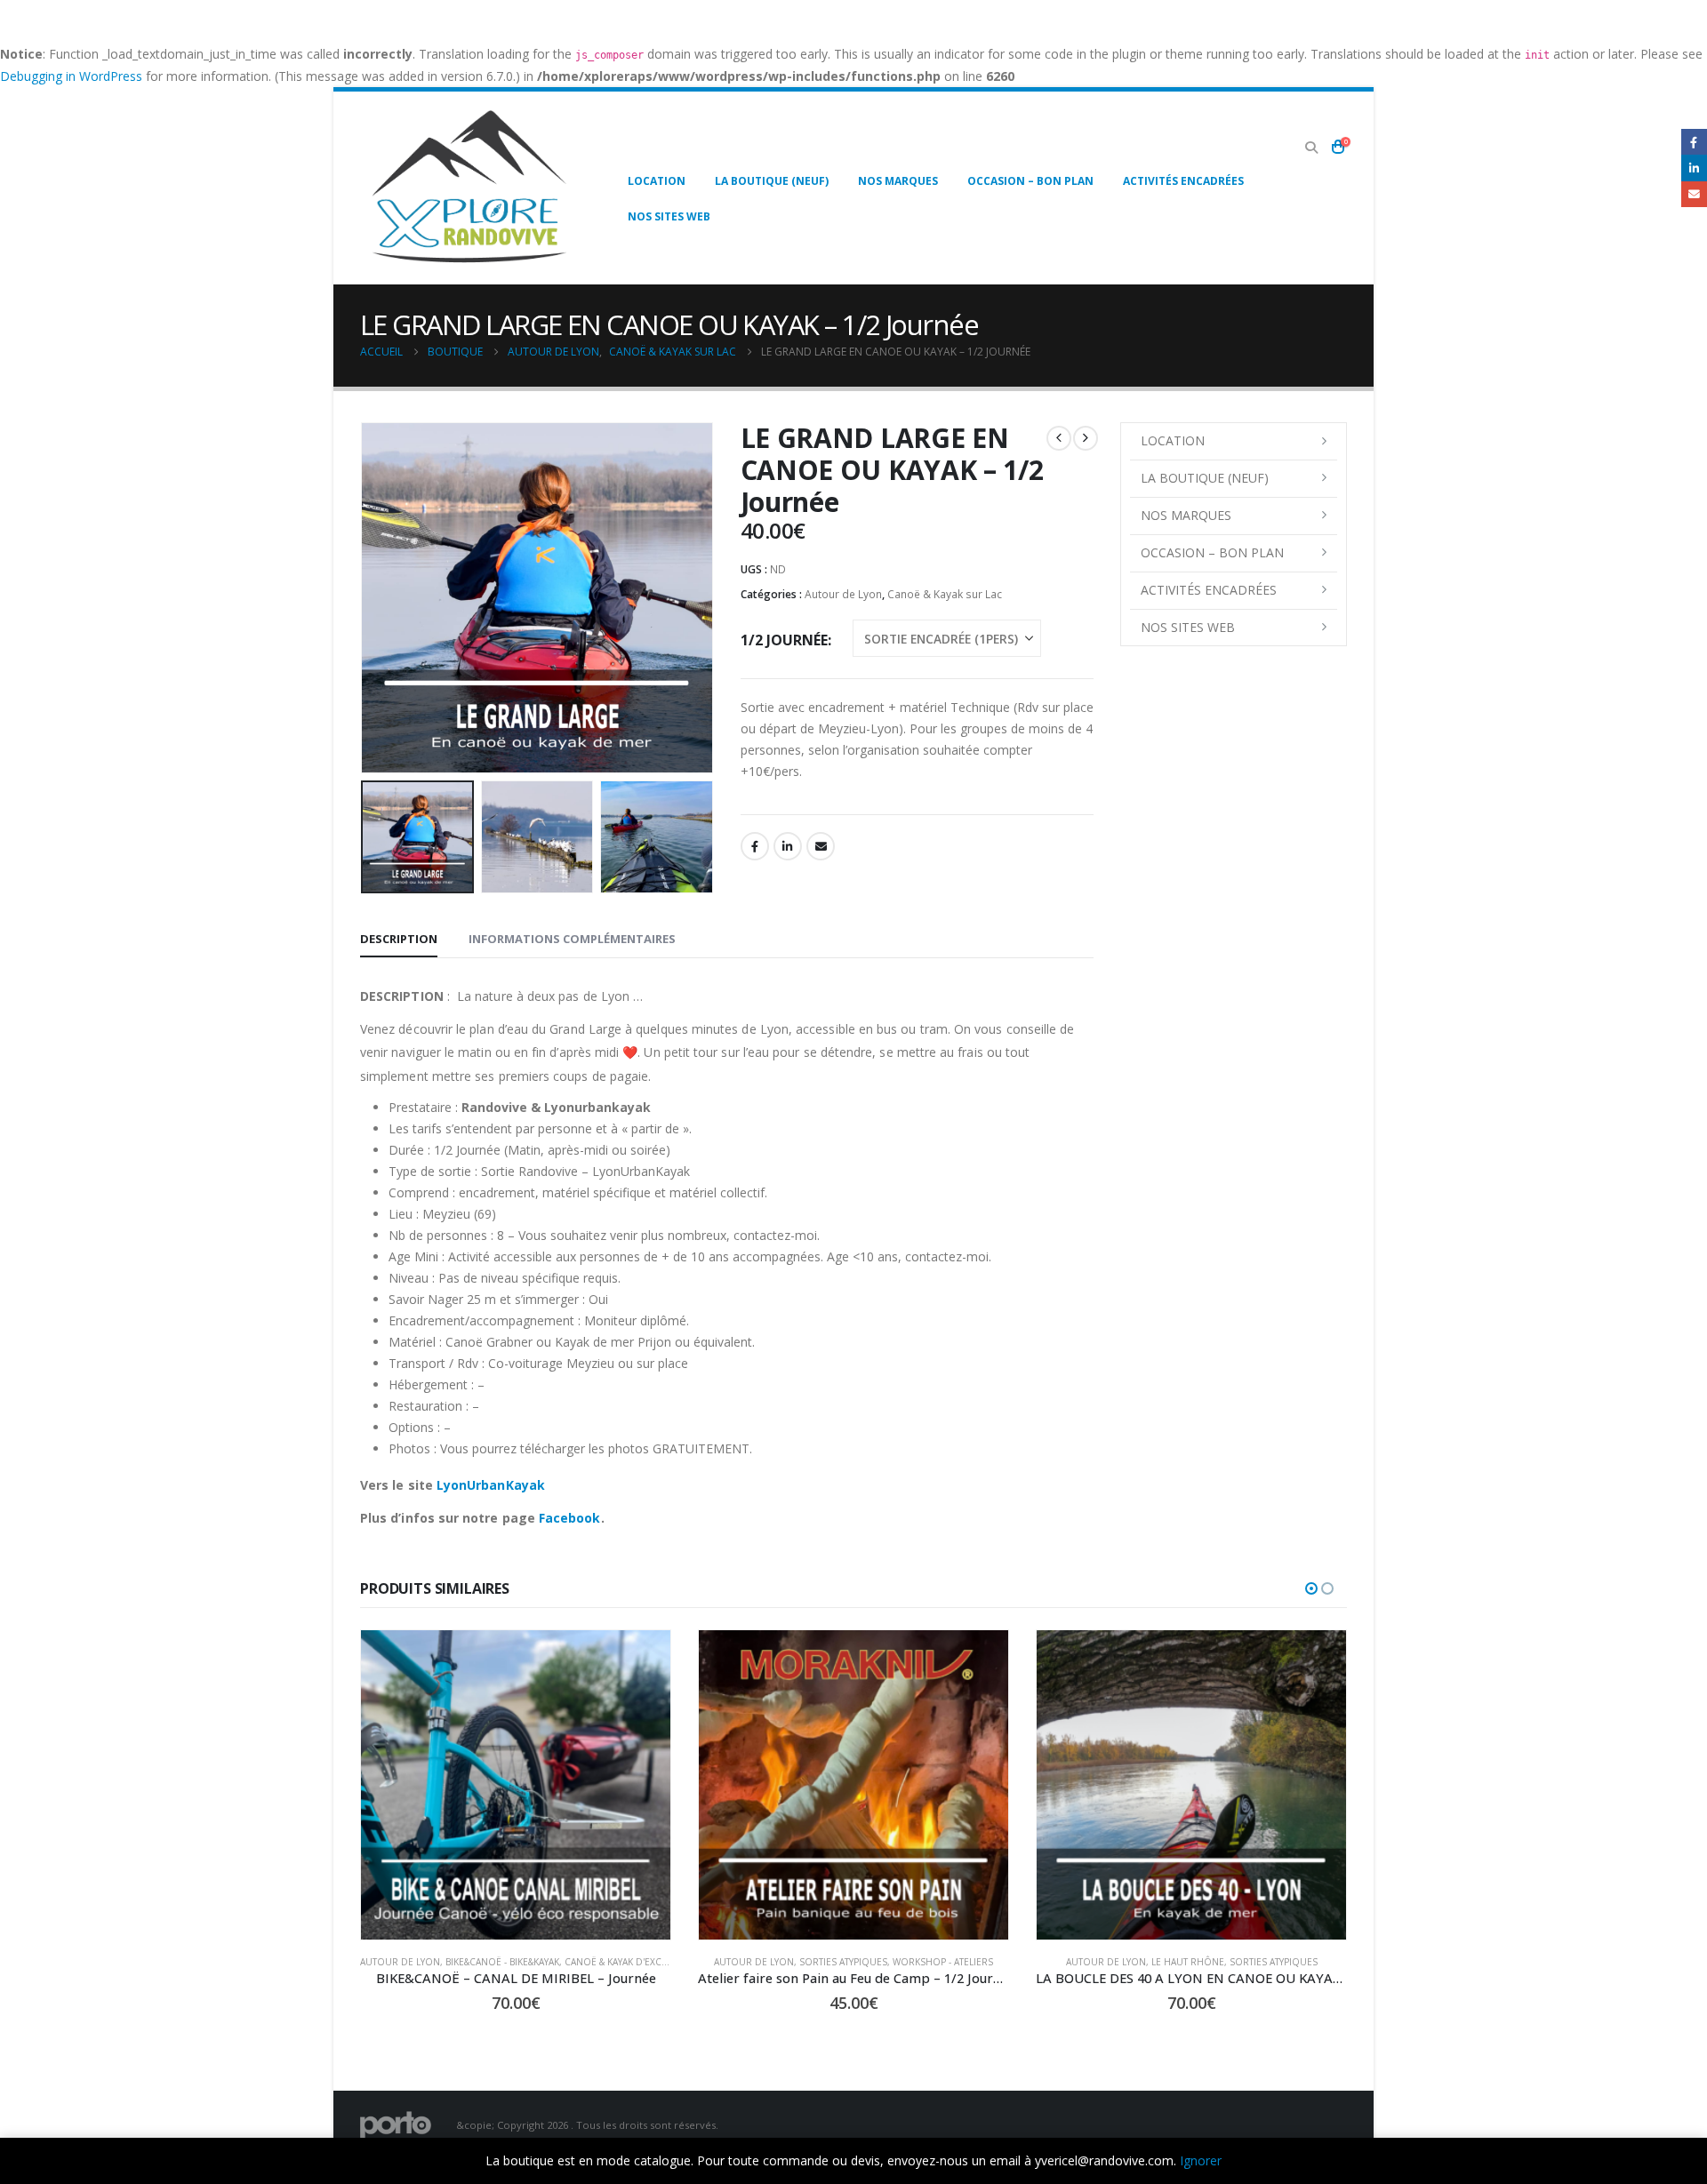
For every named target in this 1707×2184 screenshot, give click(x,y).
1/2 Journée (784, 640)
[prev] (1059, 438)
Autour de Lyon (843, 594)
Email (821, 846)
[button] (1311, 148)
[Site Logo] (469, 188)
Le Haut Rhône (1037, 1962)
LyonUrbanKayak (491, 1485)
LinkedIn (788, 846)
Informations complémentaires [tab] (572, 939)
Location (657, 181)
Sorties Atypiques (693, 1962)
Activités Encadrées (1183, 181)
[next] (1086, 438)
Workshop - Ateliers (793, 1962)
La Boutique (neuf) (772, 181)
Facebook (755, 846)
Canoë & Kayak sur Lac (945, 594)
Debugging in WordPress (71, 76)
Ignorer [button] (1201, 2160)
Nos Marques (898, 181)
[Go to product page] (365, 1785)
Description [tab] (399, 939)
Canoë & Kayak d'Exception (479, 1962)
